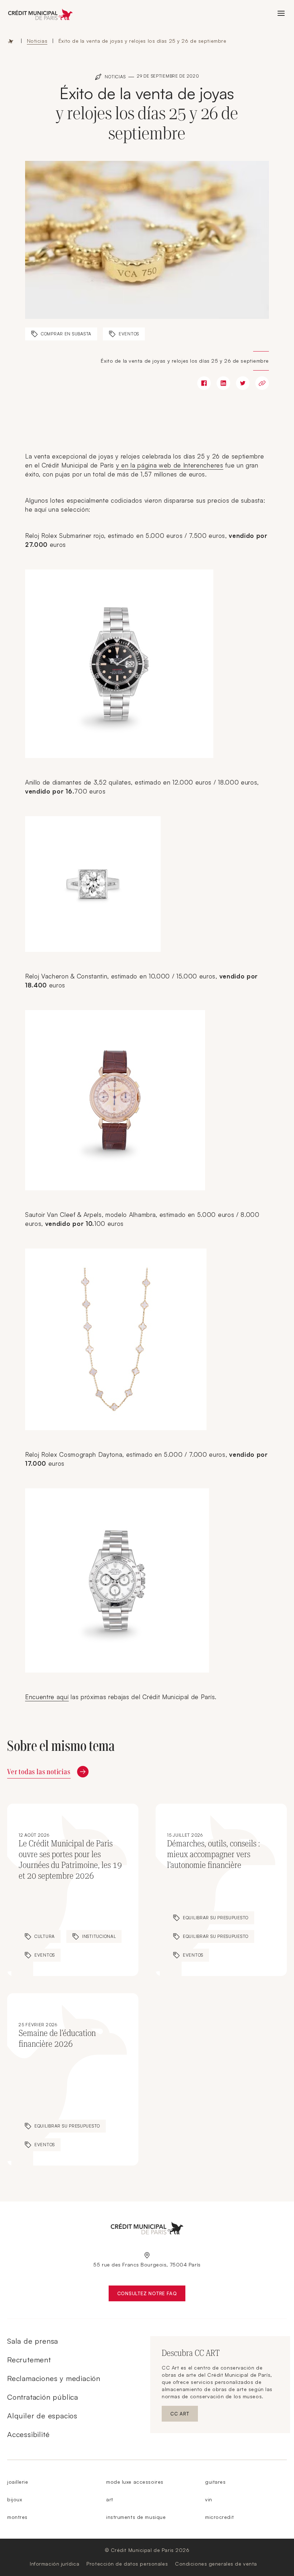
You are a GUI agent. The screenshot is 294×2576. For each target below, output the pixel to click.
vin (209, 2499)
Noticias (37, 41)
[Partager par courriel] (262, 383)
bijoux (15, 2499)
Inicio (11, 41)
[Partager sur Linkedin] (223, 383)
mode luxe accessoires (135, 2482)
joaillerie (18, 2482)
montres (17, 2517)
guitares (215, 2482)
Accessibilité (28, 2434)
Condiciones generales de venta (216, 2564)
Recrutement (29, 2360)
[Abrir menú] (281, 13)
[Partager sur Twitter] (243, 383)
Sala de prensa (33, 2341)
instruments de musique (136, 2517)
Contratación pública (43, 2397)
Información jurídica (54, 2564)
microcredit (219, 2517)
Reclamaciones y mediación (54, 2378)
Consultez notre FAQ (151, 2295)
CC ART (184, 2415)
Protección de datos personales (127, 2564)
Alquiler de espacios (42, 2416)
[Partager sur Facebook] (204, 383)
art (110, 2499)
